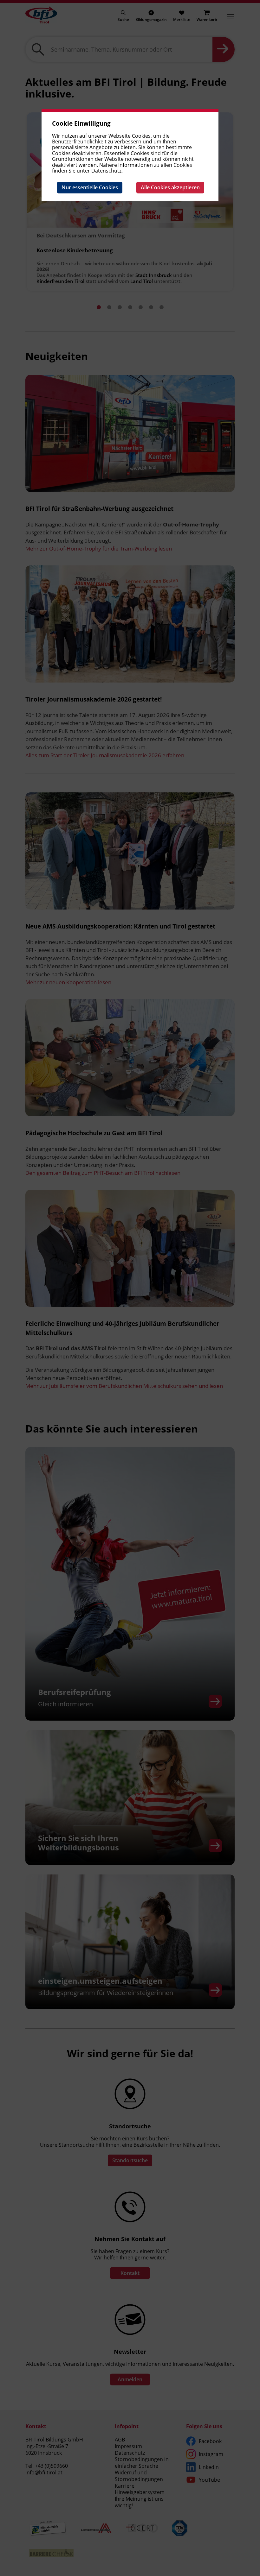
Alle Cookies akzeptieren (170, 187)
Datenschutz (106, 171)
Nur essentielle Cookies (90, 187)
